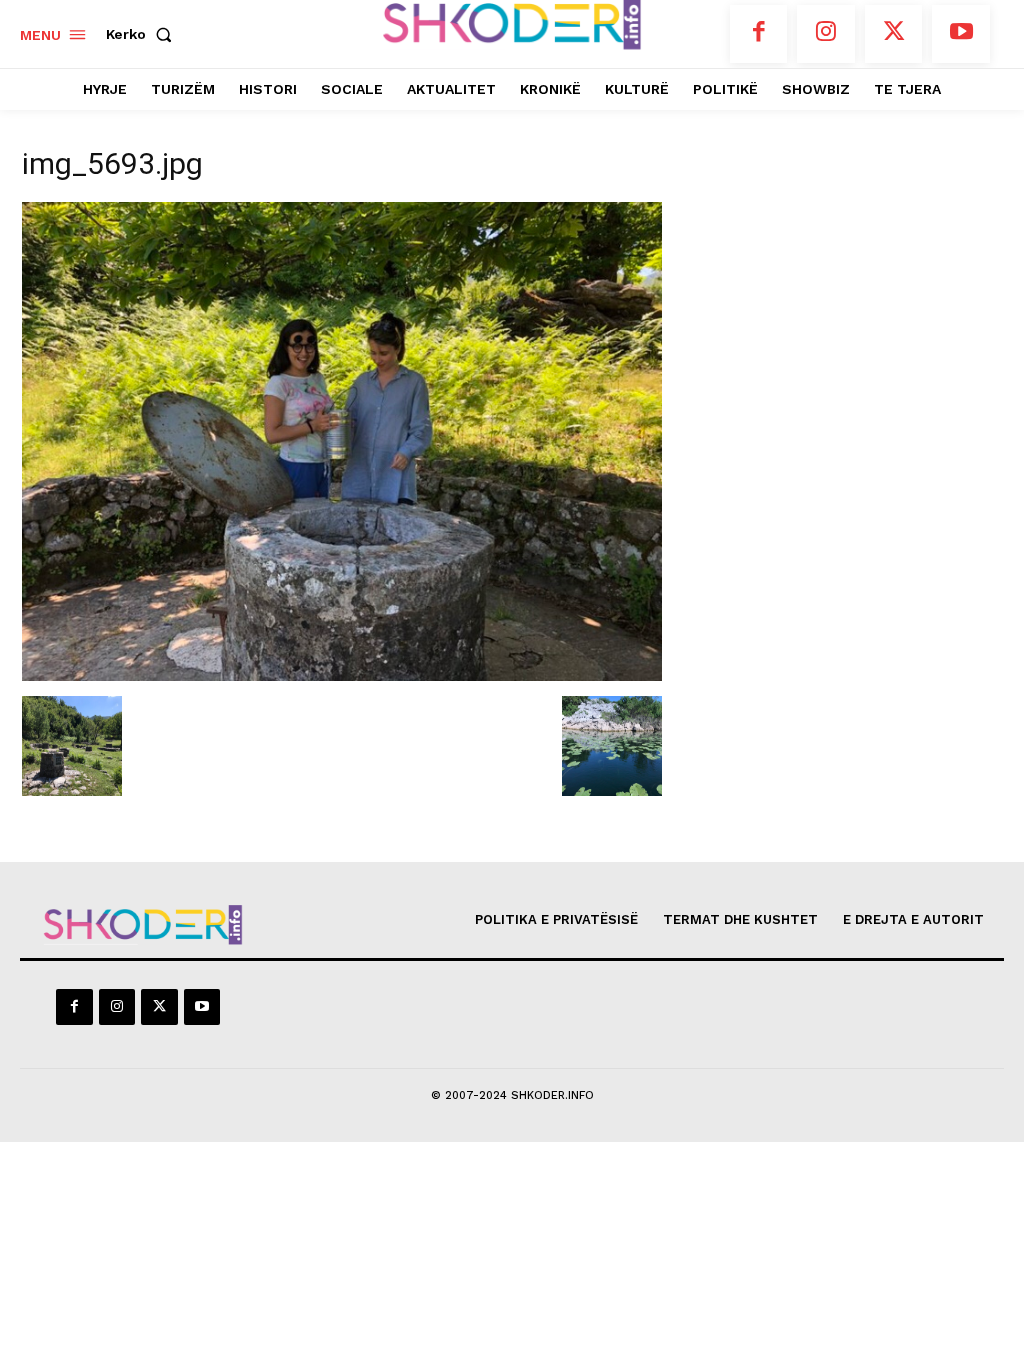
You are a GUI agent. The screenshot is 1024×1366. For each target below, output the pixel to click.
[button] (143, 34)
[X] (894, 34)
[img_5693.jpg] (342, 675)
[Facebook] (759, 34)
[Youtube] (961, 34)
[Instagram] (826, 34)
